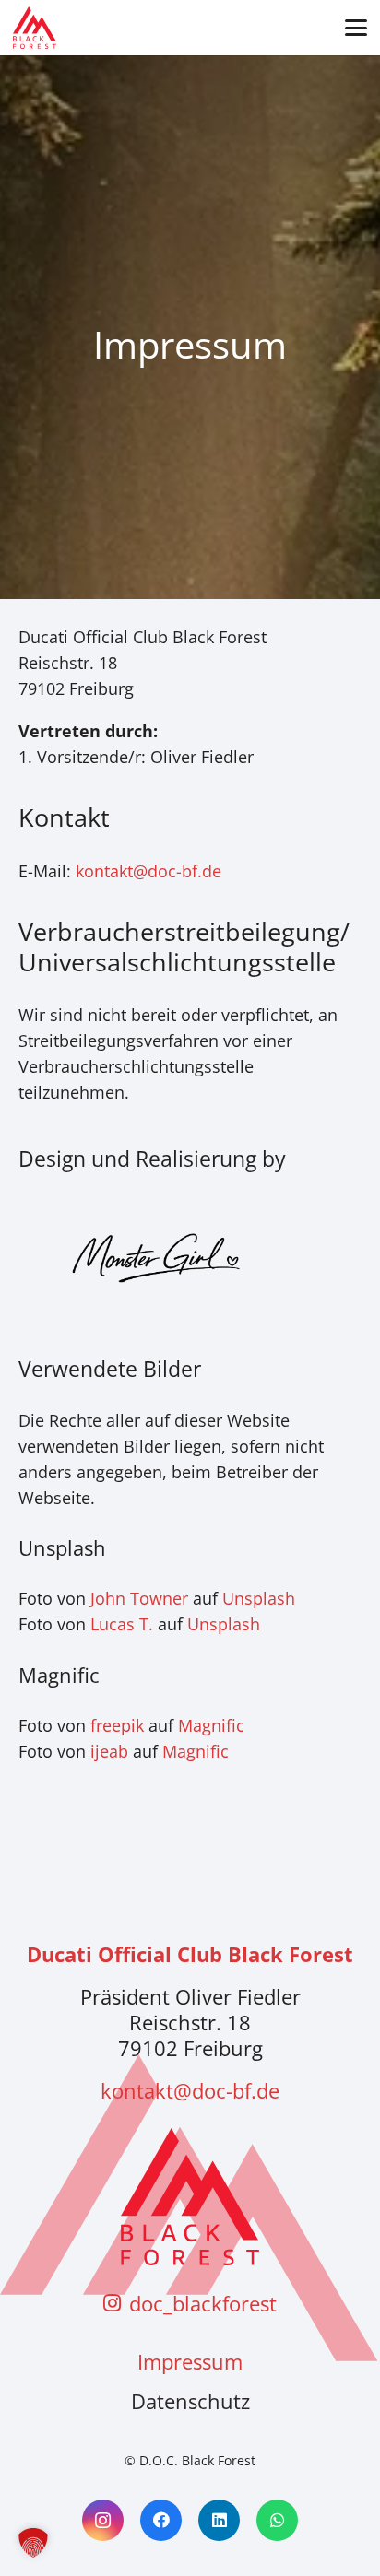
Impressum (190, 2361)
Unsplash (259, 1598)
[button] (356, 28)
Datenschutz (190, 2401)
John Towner (139, 1598)
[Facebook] (161, 2520)
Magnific (211, 1725)
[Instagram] (103, 2520)
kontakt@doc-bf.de (148, 871)
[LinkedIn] (219, 2520)
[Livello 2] (34, 28)
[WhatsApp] (277, 2520)
